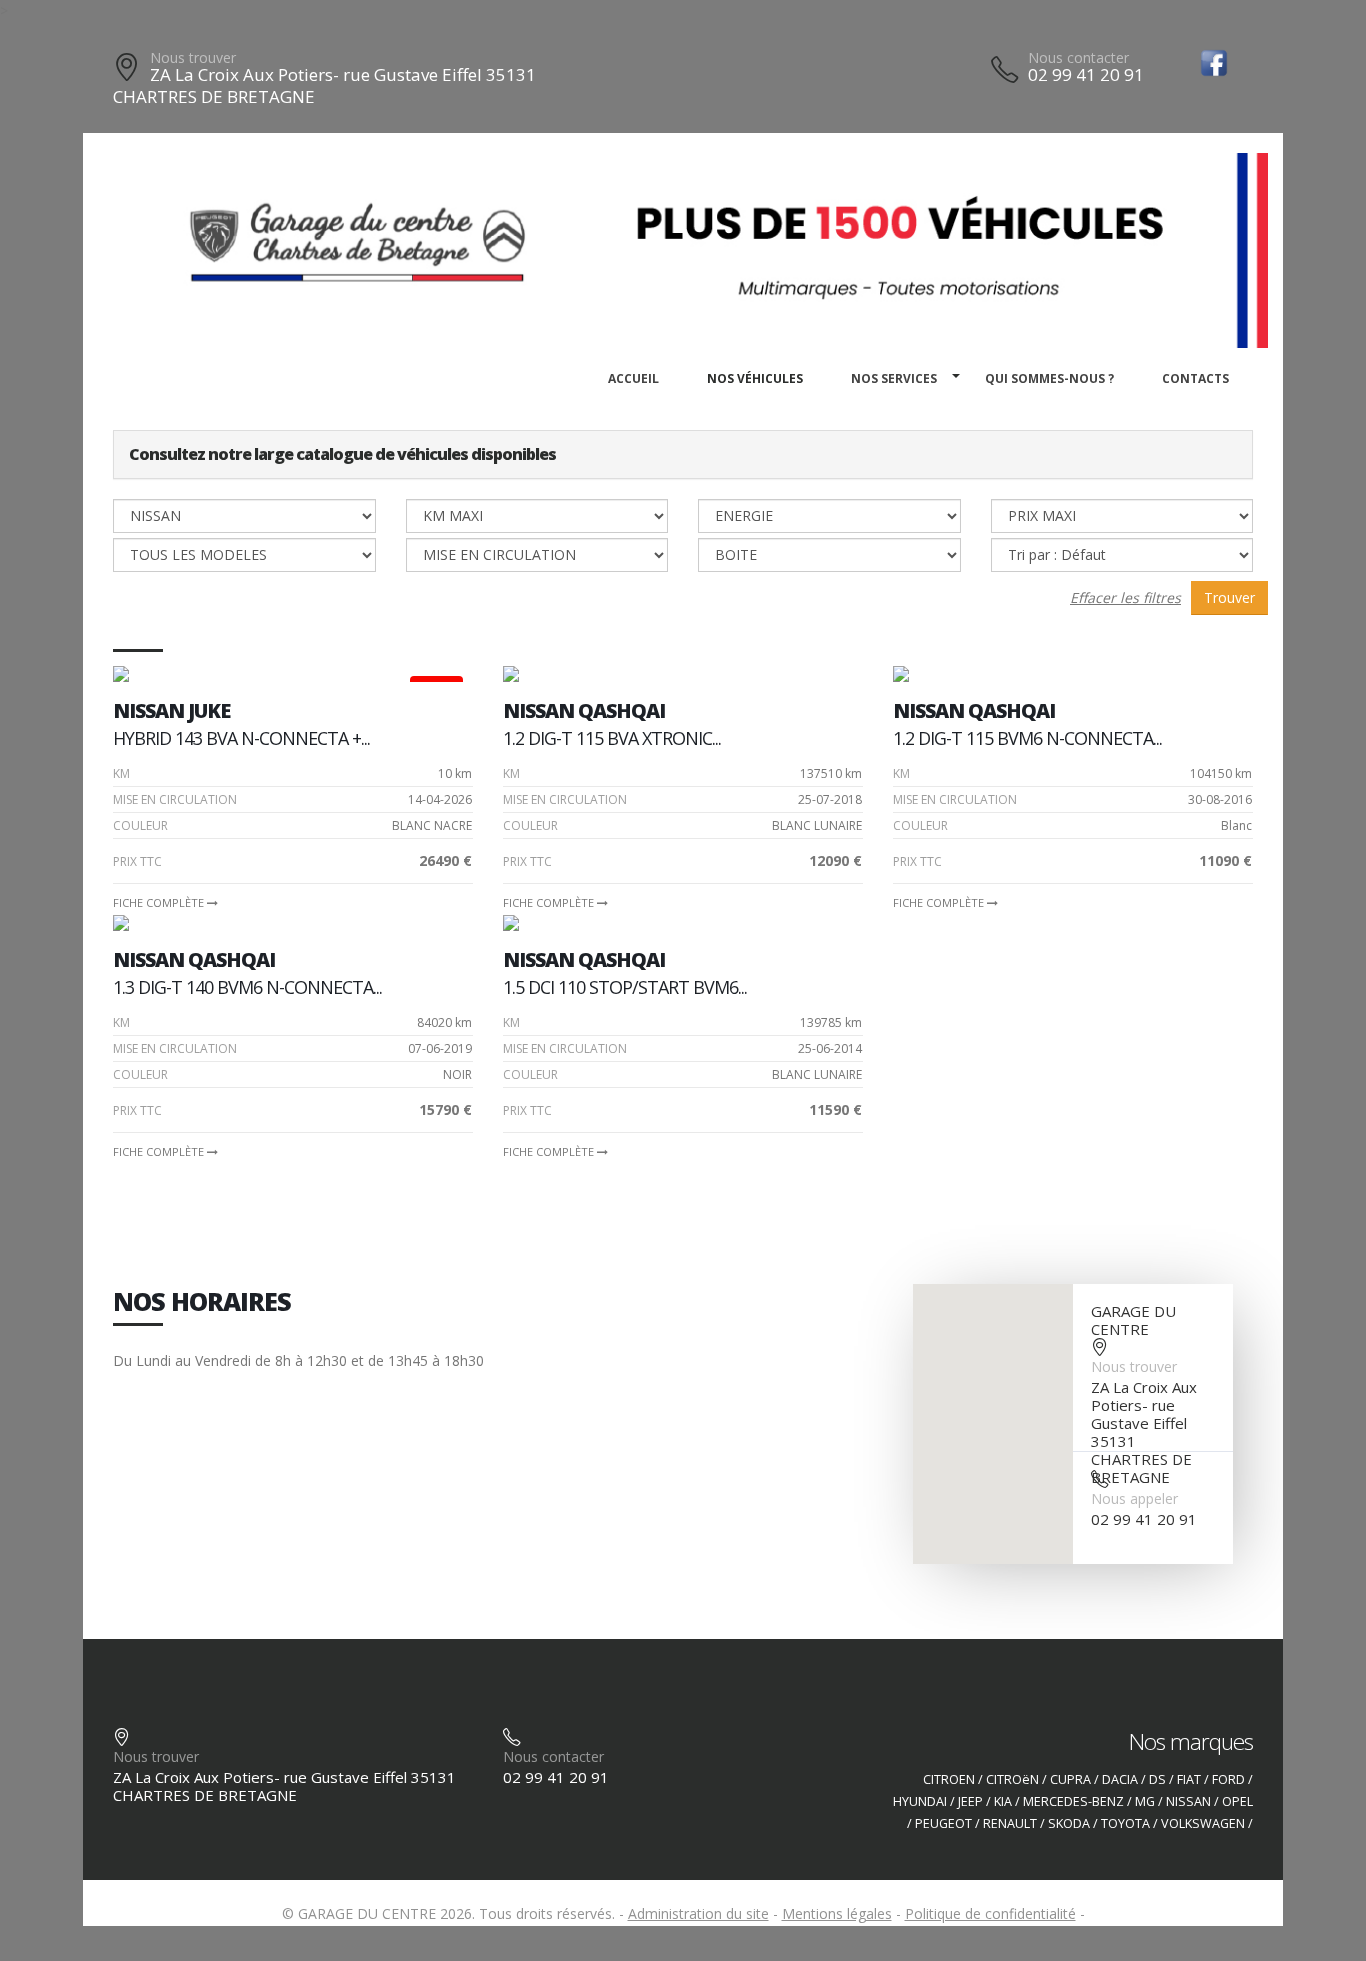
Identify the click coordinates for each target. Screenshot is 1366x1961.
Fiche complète (160, 902)
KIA (1003, 1801)
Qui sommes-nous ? (1049, 378)
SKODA (1069, 1823)
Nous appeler (1134, 1498)
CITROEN (949, 1779)
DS (1157, 1779)
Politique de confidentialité (990, 1913)
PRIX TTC (137, 861)
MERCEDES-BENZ (1073, 1801)
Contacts (1195, 378)
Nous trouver (193, 57)
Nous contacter (1078, 57)
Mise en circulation (175, 799)
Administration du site (698, 1913)
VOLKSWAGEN (1203, 1823)
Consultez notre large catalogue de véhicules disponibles (342, 454)
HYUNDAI (920, 1801)
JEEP (970, 1801)
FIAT (1189, 1779)
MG (1145, 1801)
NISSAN (1188, 1801)
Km (121, 773)
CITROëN (1012, 1779)
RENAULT (1010, 1823)
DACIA (1120, 1779)
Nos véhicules (755, 378)
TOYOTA (1125, 1823)
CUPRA (1070, 1779)
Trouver (1229, 597)
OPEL (1237, 1801)
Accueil (633, 378)
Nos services (894, 378)
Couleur (140, 825)
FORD (1228, 1779)
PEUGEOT (943, 1823)
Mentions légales (837, 1913)
